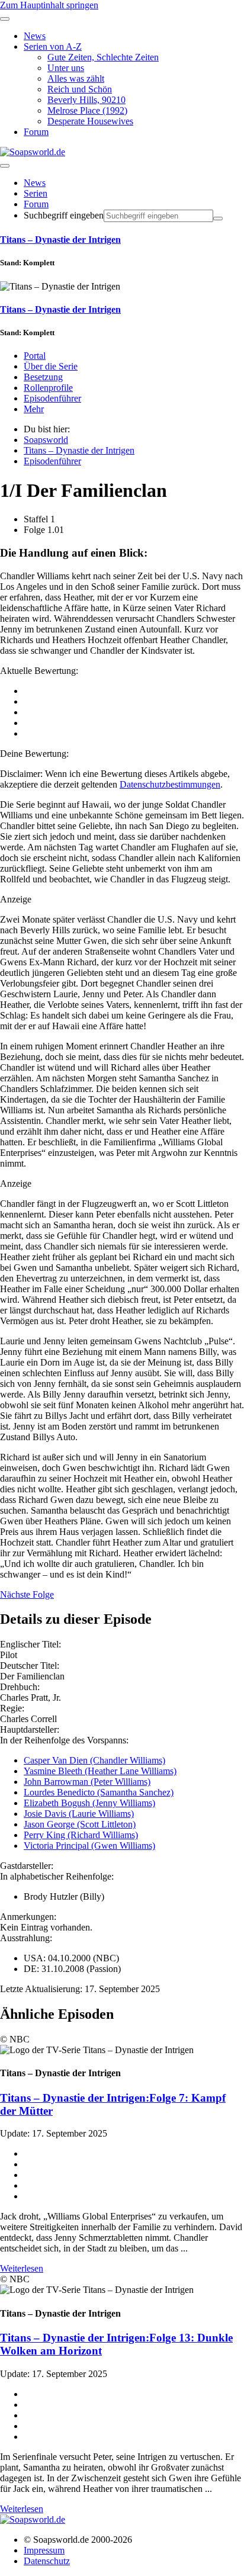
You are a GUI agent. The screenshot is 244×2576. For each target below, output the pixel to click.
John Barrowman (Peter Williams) (87, 1782)
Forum (36, 204)
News (35, 183)
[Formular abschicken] (218, 219)
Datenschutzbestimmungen (170, 784)
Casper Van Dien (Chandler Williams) (94, 1760)
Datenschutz (47, 2561)
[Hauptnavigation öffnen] (5, 166)
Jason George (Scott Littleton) (80, 1824)
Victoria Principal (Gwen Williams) (89, 1846)
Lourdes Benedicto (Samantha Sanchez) (99, 1792)
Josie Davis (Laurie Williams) (79, 1814)
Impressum (44, 2550)
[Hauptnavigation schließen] (5, 19)
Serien (36, 193)
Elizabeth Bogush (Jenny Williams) (89, 1803)
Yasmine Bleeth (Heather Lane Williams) (100, 1771)
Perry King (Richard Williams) (81, 1835)
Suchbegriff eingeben (64, 215)
